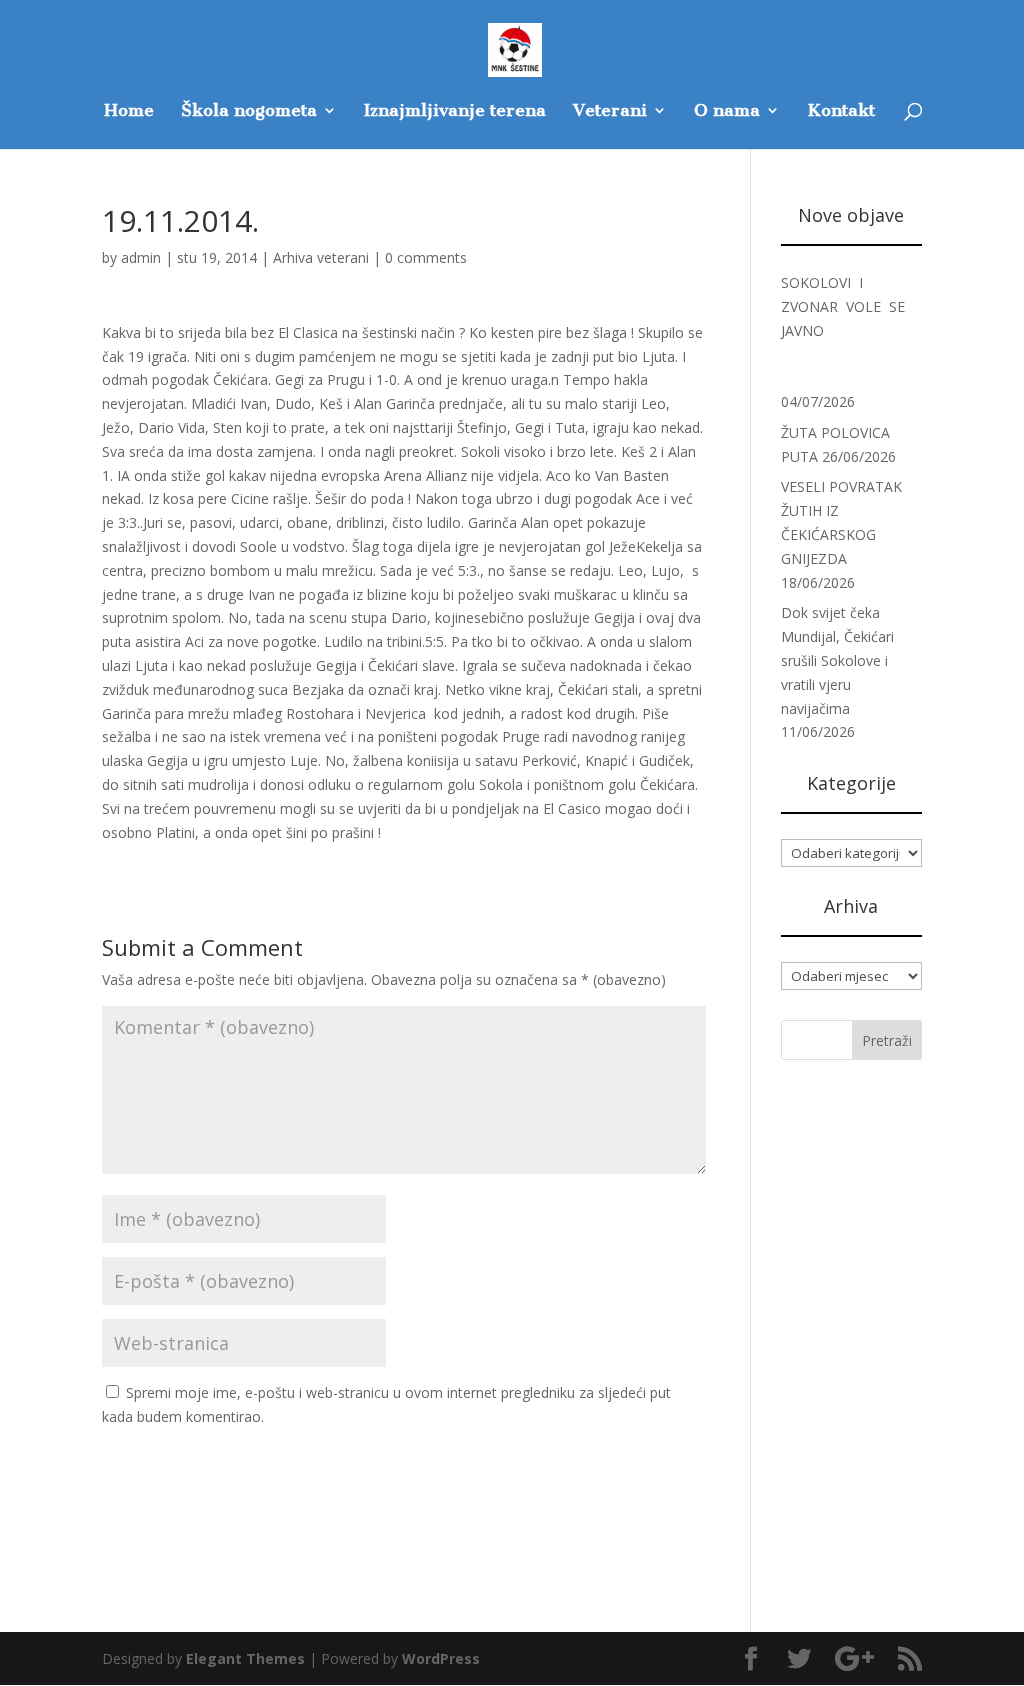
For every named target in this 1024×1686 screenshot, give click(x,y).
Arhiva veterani (321, 257)
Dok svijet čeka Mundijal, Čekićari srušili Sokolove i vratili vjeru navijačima (837, 660)
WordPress (441, 1658)
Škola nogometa (249, 111)
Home (129, 111)
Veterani (610, 111)
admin (141, 257)
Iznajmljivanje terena (455, 111)
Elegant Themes (245, 1658)
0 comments (426, 257)
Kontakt (841, 111)
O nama (727, 111)
